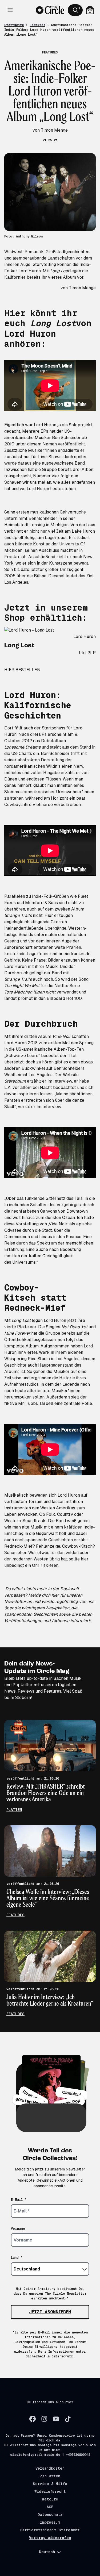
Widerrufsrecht (50, 2491)
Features (37, 25)
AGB (50, 2507)
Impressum (50, 2522)
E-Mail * (19, 2200)
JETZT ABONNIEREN (50, 2312)
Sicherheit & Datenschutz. (50, 2356)
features (15, 1915)
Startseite (14, 25)
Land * (17, 2258)
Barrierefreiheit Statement (50, 2530)
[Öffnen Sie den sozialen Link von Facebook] (33, 2419)
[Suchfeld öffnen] (75, 10)
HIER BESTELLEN (22, 670)
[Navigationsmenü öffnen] (10, 10)
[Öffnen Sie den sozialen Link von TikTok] (68, 2419)
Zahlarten (50, 2476)
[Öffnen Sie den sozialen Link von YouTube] (56, 2419)
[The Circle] (50, 10)
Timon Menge (82, 288)
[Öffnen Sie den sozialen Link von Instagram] (44, 2419)
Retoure (50, 2499)
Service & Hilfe (50, 2484)
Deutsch (47, 2552)
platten (14, 1810)
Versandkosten (50, 2468)
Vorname (18, 2229)
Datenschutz (50, 2515)
